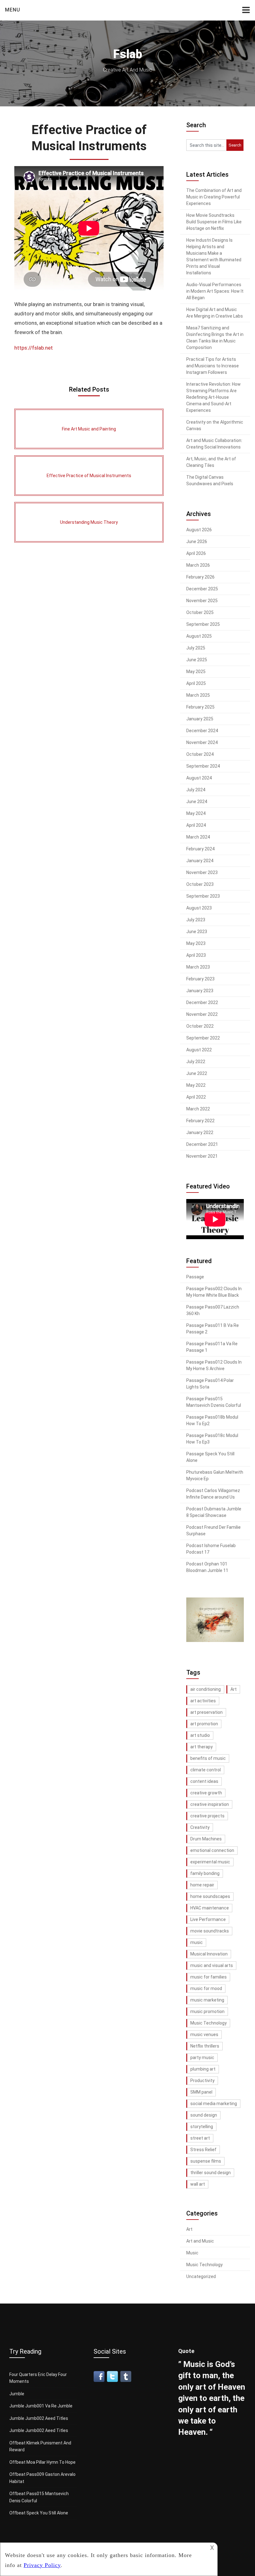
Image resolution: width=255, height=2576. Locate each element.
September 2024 (203, 766)
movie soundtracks (210, 1931)
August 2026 (199, 530)
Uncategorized (201, 2276)
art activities (203, 1701)
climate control (206, 1770)
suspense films (206, 2161)
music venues (204, 2034)
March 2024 (198, 837)
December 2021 (202, 1144)
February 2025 (200, 707)
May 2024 (196, 813)
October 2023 (200, 884)
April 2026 (196, 553)
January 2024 (200, 861)
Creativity (200, 1827)
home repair (202, 1885)
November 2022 (202, 1014)
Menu (13, 10)
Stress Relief (203, 2150)
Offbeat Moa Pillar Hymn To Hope (42, 2462)
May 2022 (196, 1085)
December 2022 (202, 1002)
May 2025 (196, 672)
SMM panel (201, 2092)
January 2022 (200, 1132)
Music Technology (209, 2023)
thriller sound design (211, 2173)
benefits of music (208, 1758)
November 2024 (202, 742)
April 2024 (196, 825)
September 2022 (203, 1038)
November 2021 (202, 1156)
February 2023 (200, 979)
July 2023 (196, 920)
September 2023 (203, 896)
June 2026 (197, 542)
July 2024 (196, 790)
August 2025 (199, 636)
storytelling (202, 2127)
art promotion (204, 1724)
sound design (204, 2115)
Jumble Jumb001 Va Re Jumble (41, 2406)
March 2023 (198, 967)
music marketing (207, 2000)
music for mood (206, 1988)
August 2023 (199, 908)
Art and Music (200, 2241)
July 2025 (196, 648)
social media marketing (214, 2104)
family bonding (205, 1873)
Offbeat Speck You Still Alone (39, 2513)
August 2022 (199, 1050)
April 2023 (196, 955)
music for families (209, 1977)
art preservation (206, 1712)
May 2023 (196, 943)
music (197, 1942)
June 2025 (197, 660)
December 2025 (202, 589)
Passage (195, 1277)
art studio (200, 1735)
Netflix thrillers (205, 2046)
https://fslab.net (34, 348)
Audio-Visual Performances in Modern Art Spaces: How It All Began (215, 291)
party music (202, 2058)
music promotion (207, 2011)
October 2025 (200, 612)
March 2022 (198, 1109)
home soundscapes (210, 1896)
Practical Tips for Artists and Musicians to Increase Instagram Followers (213, 366)
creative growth (206, 1793)
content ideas (204, 1781)
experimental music (210, 1862)
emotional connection (212, 1850)
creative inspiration (210, 1804)
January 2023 (200, 991)
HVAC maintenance (210, 1908)
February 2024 (200, 849)
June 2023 (197, 932)
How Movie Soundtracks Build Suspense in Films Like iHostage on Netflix (214, 222)
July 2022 (196, 1062)
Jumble (17, 2394)
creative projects (207, 1816)
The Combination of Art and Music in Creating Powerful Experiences (214, 197)
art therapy (202, 1747)
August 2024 (199, 778)
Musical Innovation (209, 1954)
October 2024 (200, 754)
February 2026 (200, 577)
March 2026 (198, 565)
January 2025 (200, 719)
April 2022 (196, 1097)
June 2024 (197, 802)
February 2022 (200, 1121)
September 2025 (203, 624)
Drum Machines (206, 1839)
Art (234, 1689)
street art (200, 2138)
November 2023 (202, 872)
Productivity (202, 2081)
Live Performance (208, 1919)
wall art (198, 2184)
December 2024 (202, 731)
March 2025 (198, 695)
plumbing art (203, 2069)
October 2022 (200, 1026)
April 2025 (196, 683)
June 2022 (197, 1073)
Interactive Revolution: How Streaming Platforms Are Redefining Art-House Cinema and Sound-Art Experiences (213, 397)
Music (192, 2253)
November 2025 (202, 601)
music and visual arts (212, 1965)
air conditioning (206, 1689)
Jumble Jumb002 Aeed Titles (39, 2418)
